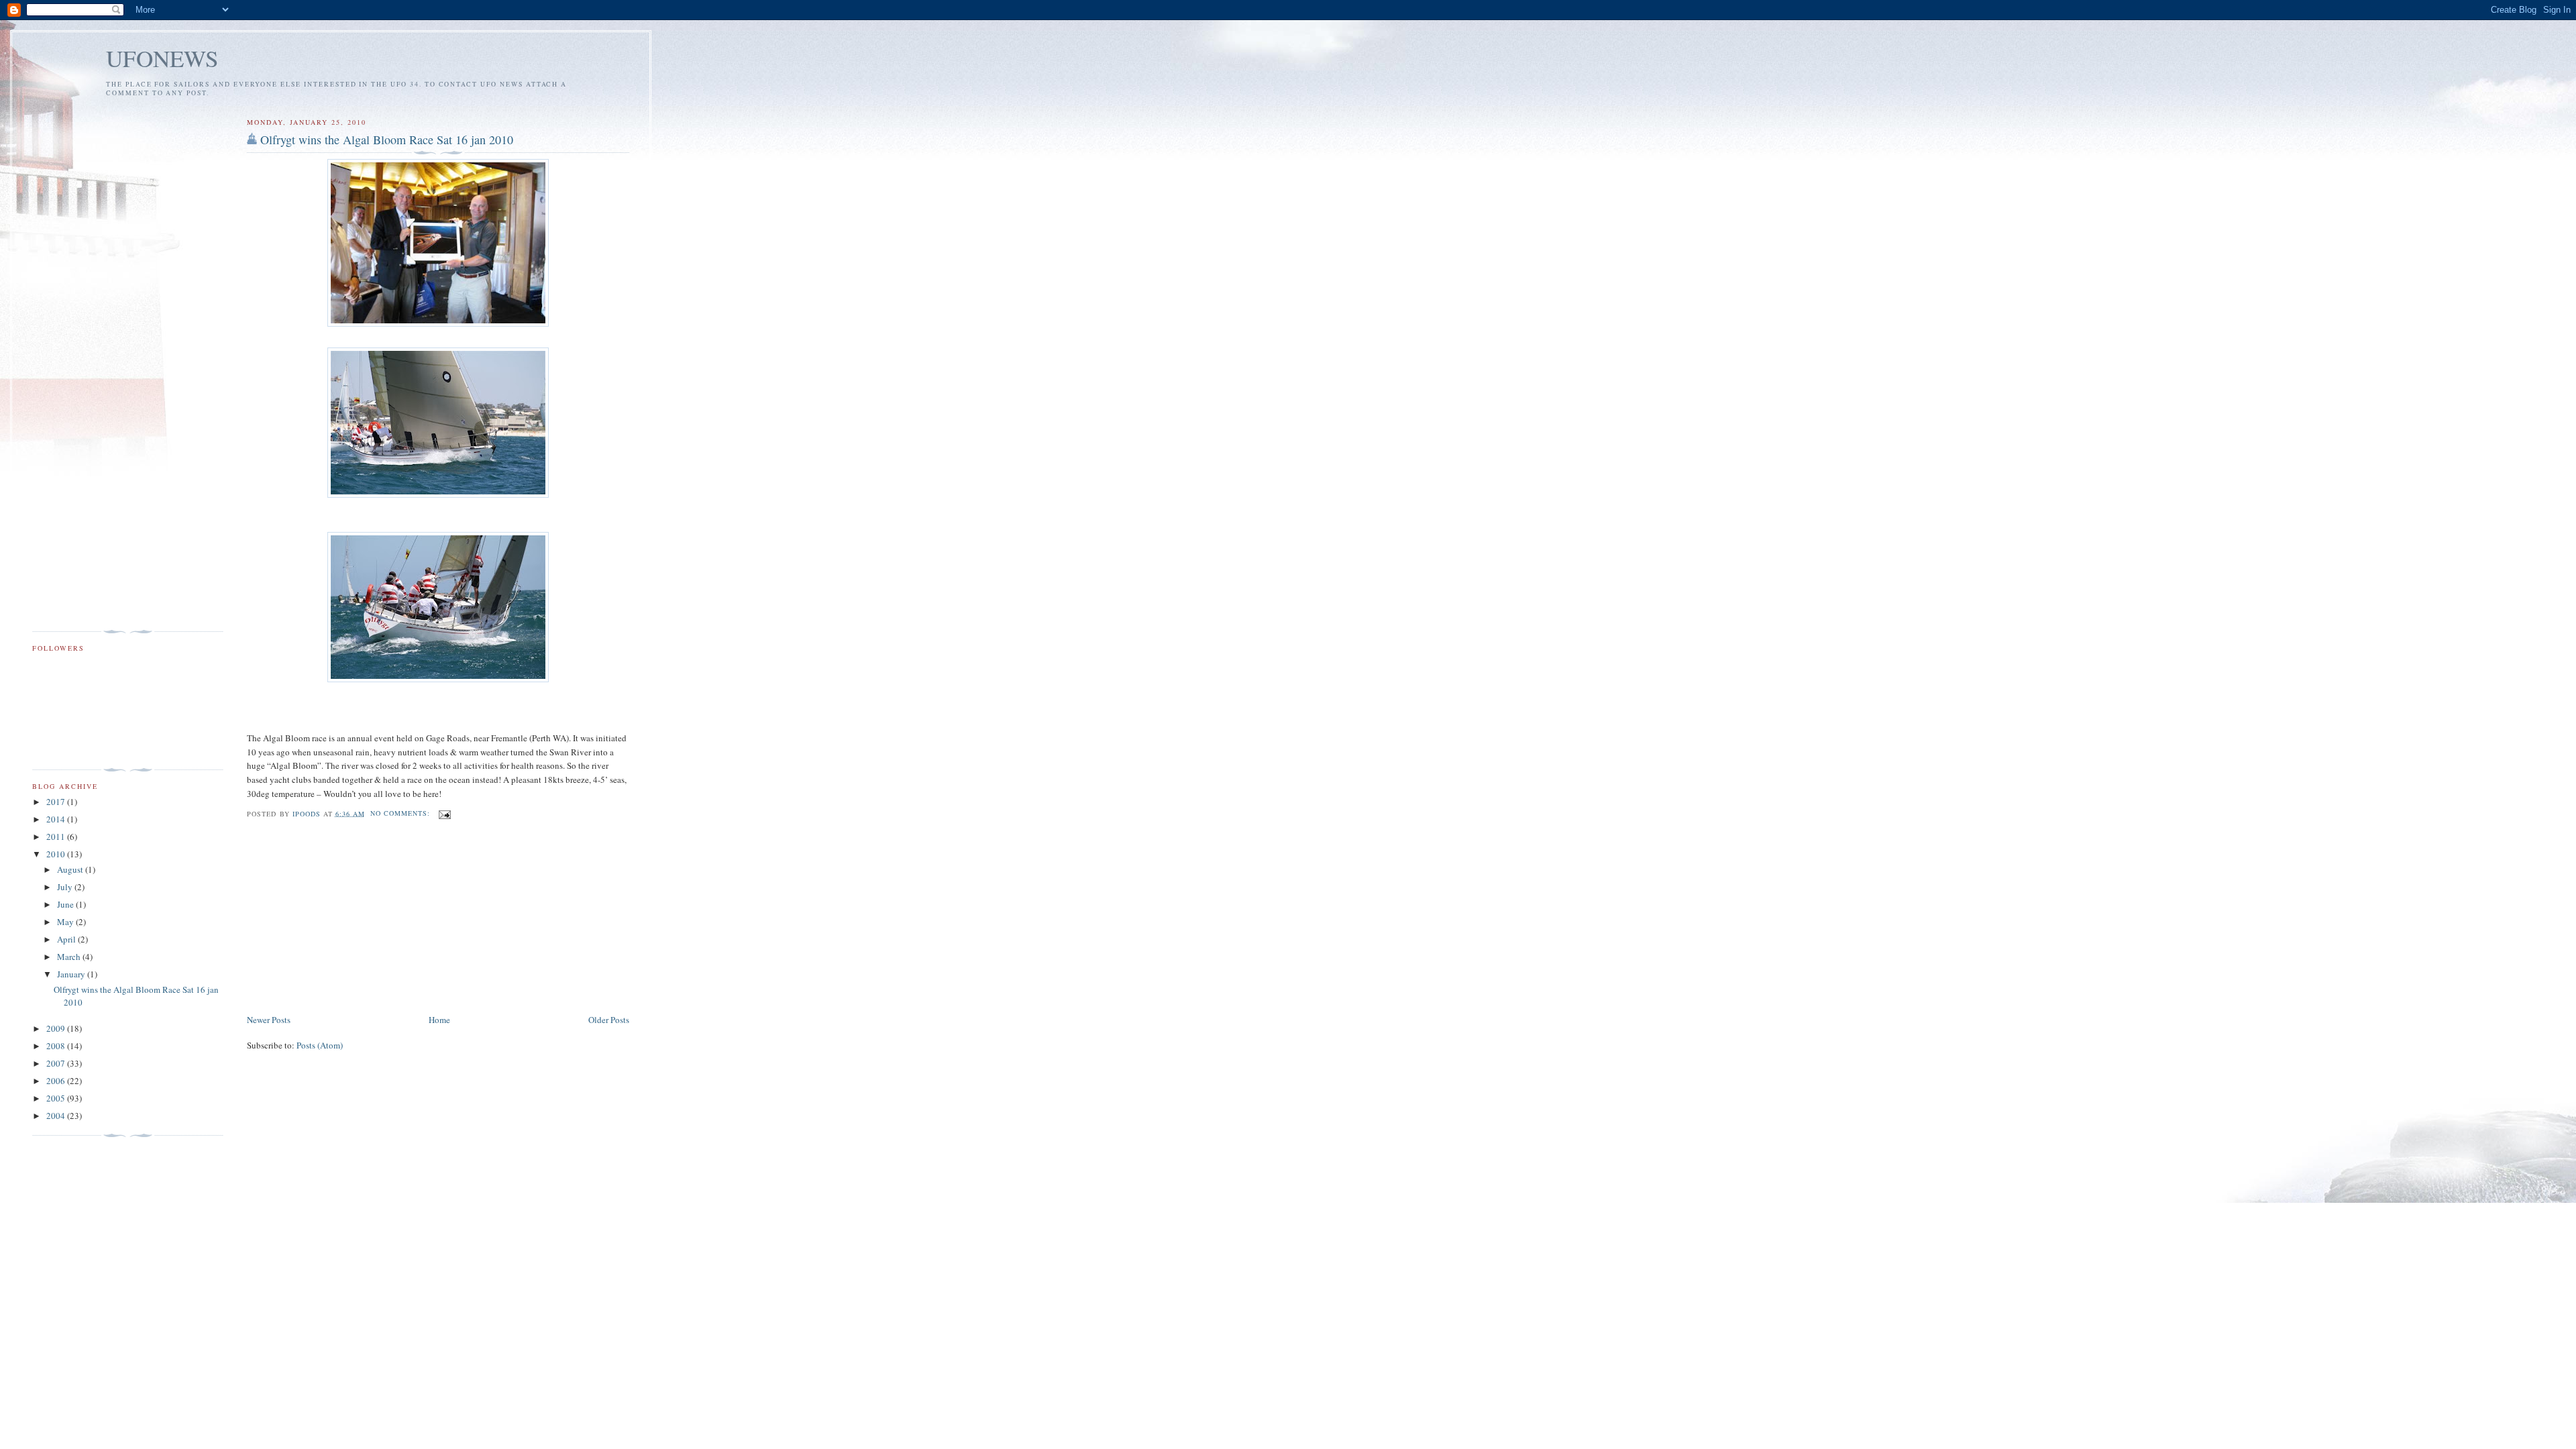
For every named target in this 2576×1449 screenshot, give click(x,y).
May (66, 922)
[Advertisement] (347, 918)
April (67, 939)
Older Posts (609, 1020)
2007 (57, 1063)
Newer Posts (269, 1020)
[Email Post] (444, 813)
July (66, 887)
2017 (57, 802)
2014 (57, 819)
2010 (57, 854)
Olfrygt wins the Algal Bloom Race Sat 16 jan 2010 (387, 140)
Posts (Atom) (320, 1045)
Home (439, 1020)
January (72, 974)
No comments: (401, 813)
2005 (57, 1098)
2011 (57, 837)
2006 (57, 1081)
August (71, 869)
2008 (57, 1046)
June (66, 904)
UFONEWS (162, 58)
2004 (57, 1116)
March (70, 957)
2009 (57, 1028)
